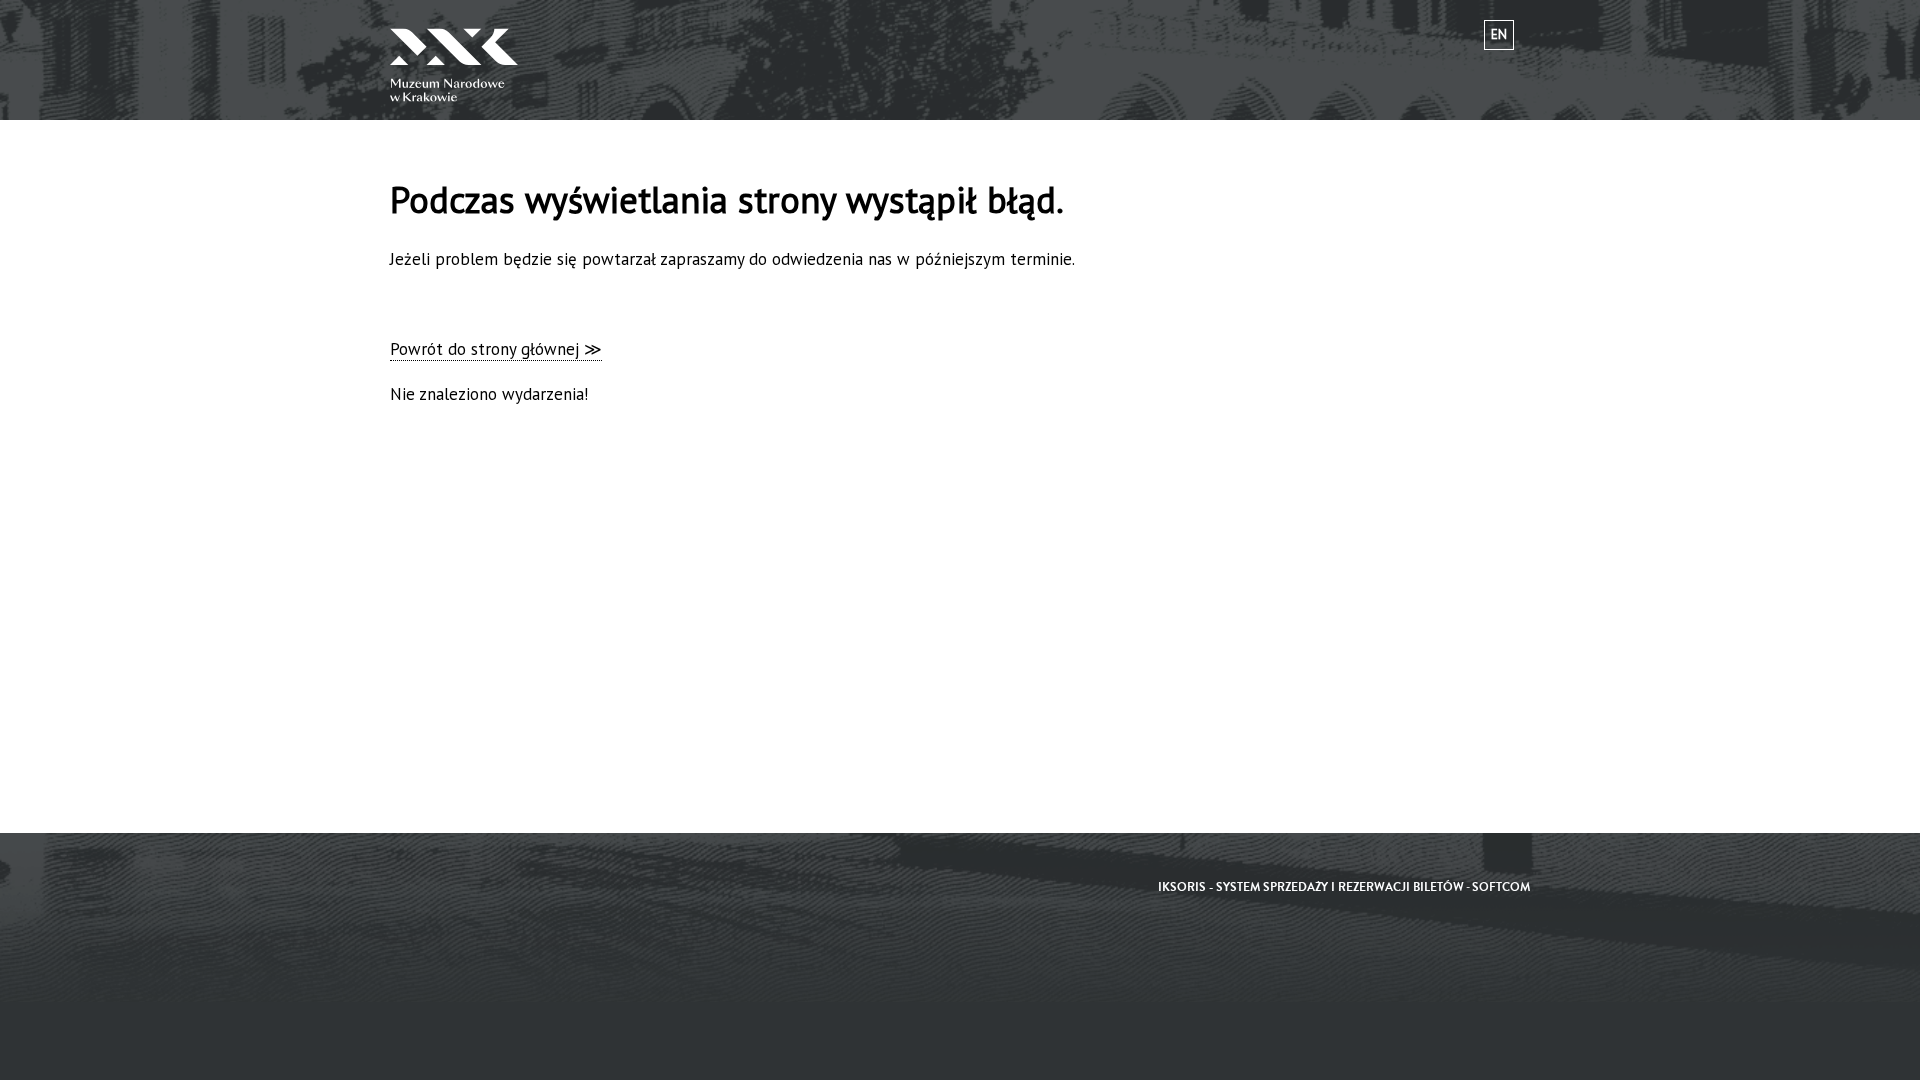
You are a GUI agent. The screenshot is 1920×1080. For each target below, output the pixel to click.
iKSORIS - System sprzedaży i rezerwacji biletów (1311, 887)
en (1499, 34)
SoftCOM (1501, 887)
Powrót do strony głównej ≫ (496, 349)
